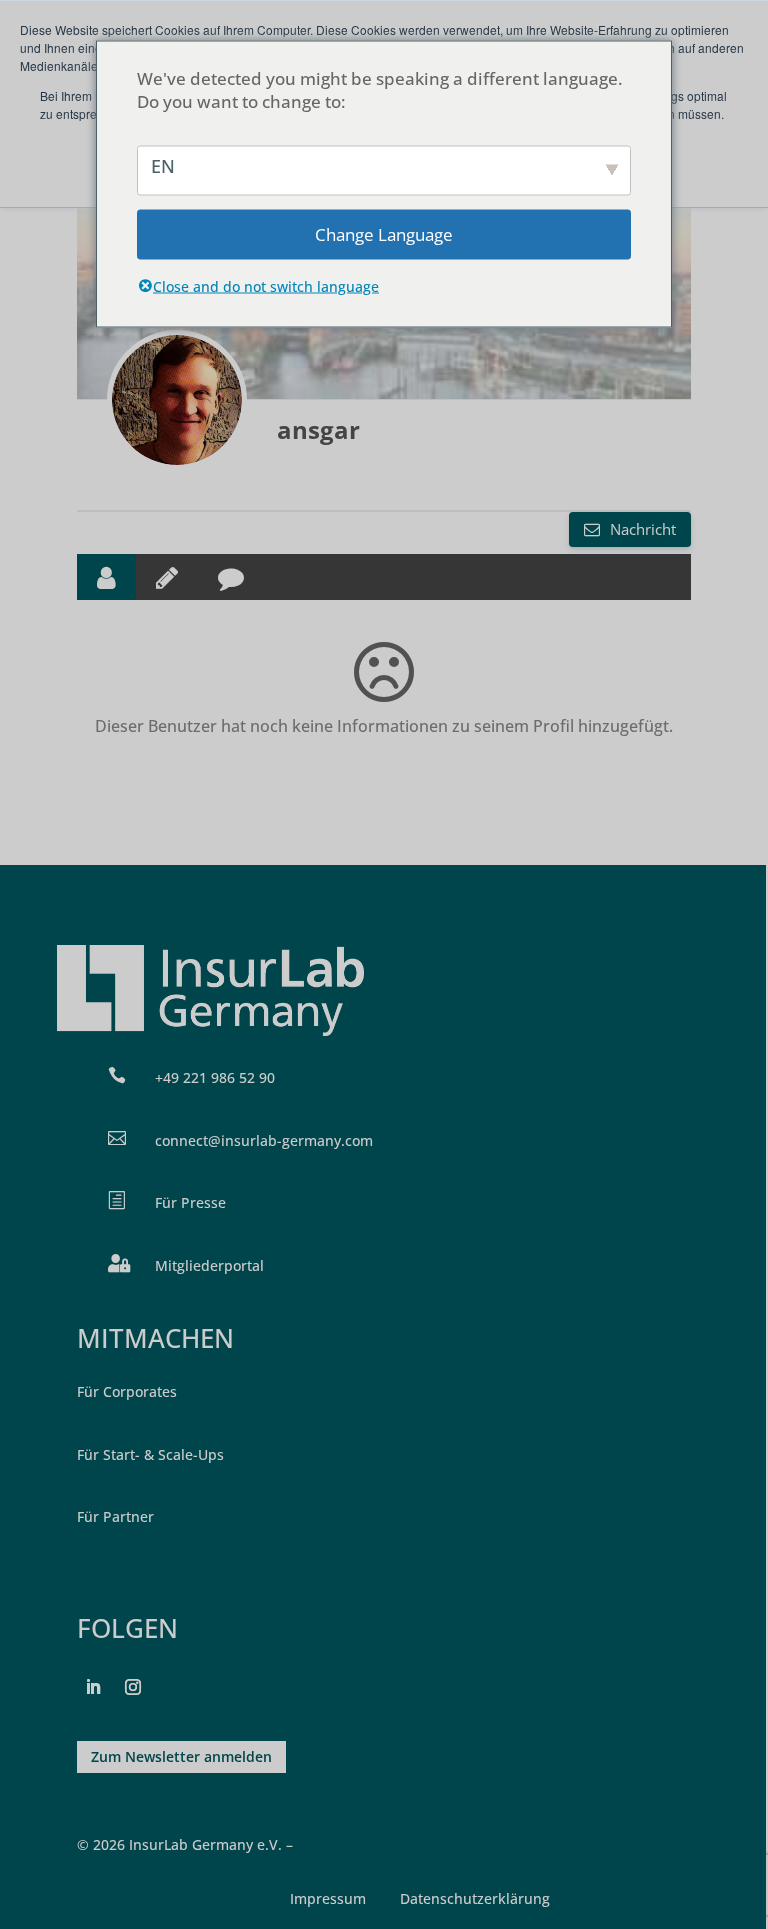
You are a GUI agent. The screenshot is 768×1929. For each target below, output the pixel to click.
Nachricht (641, 529)
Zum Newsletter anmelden (181, 1756)
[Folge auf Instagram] (133, 1687)
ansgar (318, 429)
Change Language (384, 234)
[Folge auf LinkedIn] (93, 1687)
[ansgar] (177, 400)
